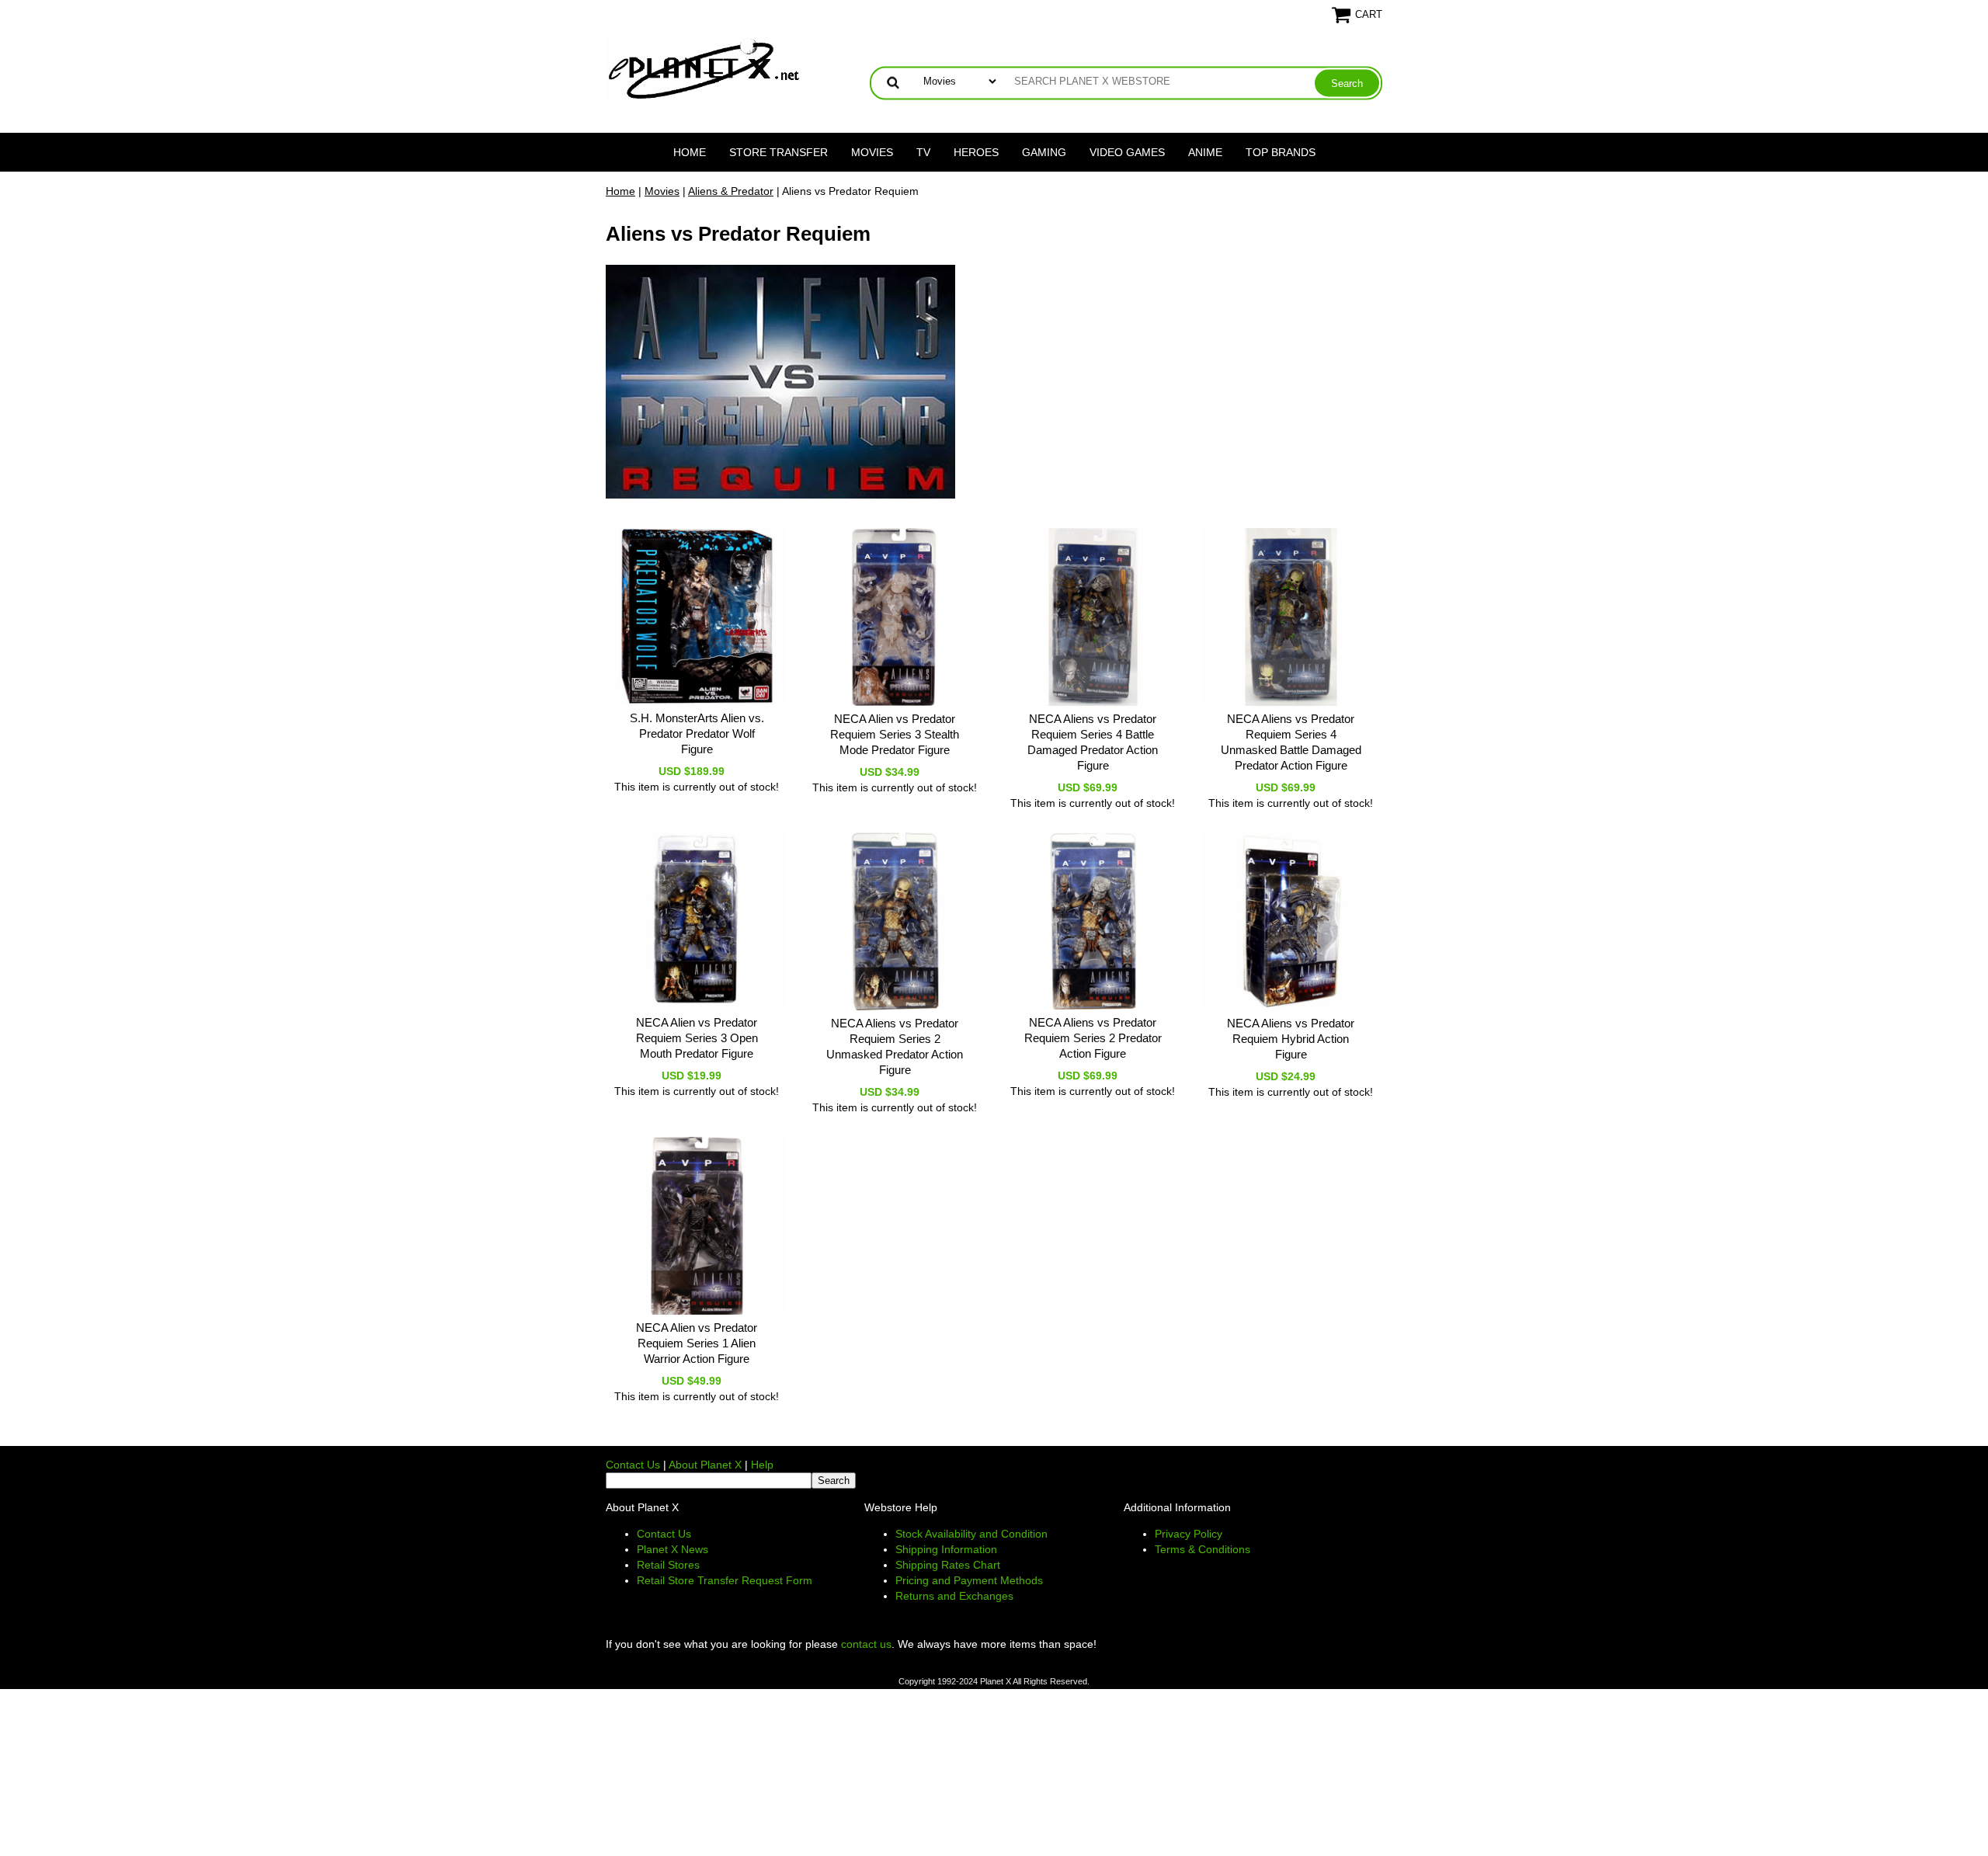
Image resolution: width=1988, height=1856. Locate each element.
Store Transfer (779, 152)
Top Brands (1281, 152)
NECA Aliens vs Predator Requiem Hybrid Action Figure (1291, 1039)
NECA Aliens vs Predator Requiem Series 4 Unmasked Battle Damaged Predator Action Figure (1291, 742)
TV (923, 152)
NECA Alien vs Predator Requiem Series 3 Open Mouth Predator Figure (697, 1038)
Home (690, 152)
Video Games (1127, 152)
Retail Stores (668, 1565)
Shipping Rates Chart (948, 1565)
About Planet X (705, 1465)
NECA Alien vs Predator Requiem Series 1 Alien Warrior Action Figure (697, 1343)
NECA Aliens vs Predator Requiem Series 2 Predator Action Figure (1093, 1038)
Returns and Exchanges (954, 1596)
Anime (1205, 152)
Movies (872, 152)
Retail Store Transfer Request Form (725, 1580)
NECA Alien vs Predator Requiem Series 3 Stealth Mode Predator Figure (895, 734)
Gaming (1044, 152)
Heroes (976, 152)
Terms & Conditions (1203, 1549)
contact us (866, 1644)
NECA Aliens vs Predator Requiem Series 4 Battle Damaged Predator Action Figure (1093, 742)
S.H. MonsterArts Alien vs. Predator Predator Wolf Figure (697, 733)
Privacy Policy (1189, 1534)
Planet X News (673, 1549)
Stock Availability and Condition (971, 1534)
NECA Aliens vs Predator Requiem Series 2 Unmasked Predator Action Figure (895, 1046)
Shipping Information (946, 1549)
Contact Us (633, 1465)
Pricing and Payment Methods (969, 1580)
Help (762, 1465)
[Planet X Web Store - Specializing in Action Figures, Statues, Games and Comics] (705, 67)
